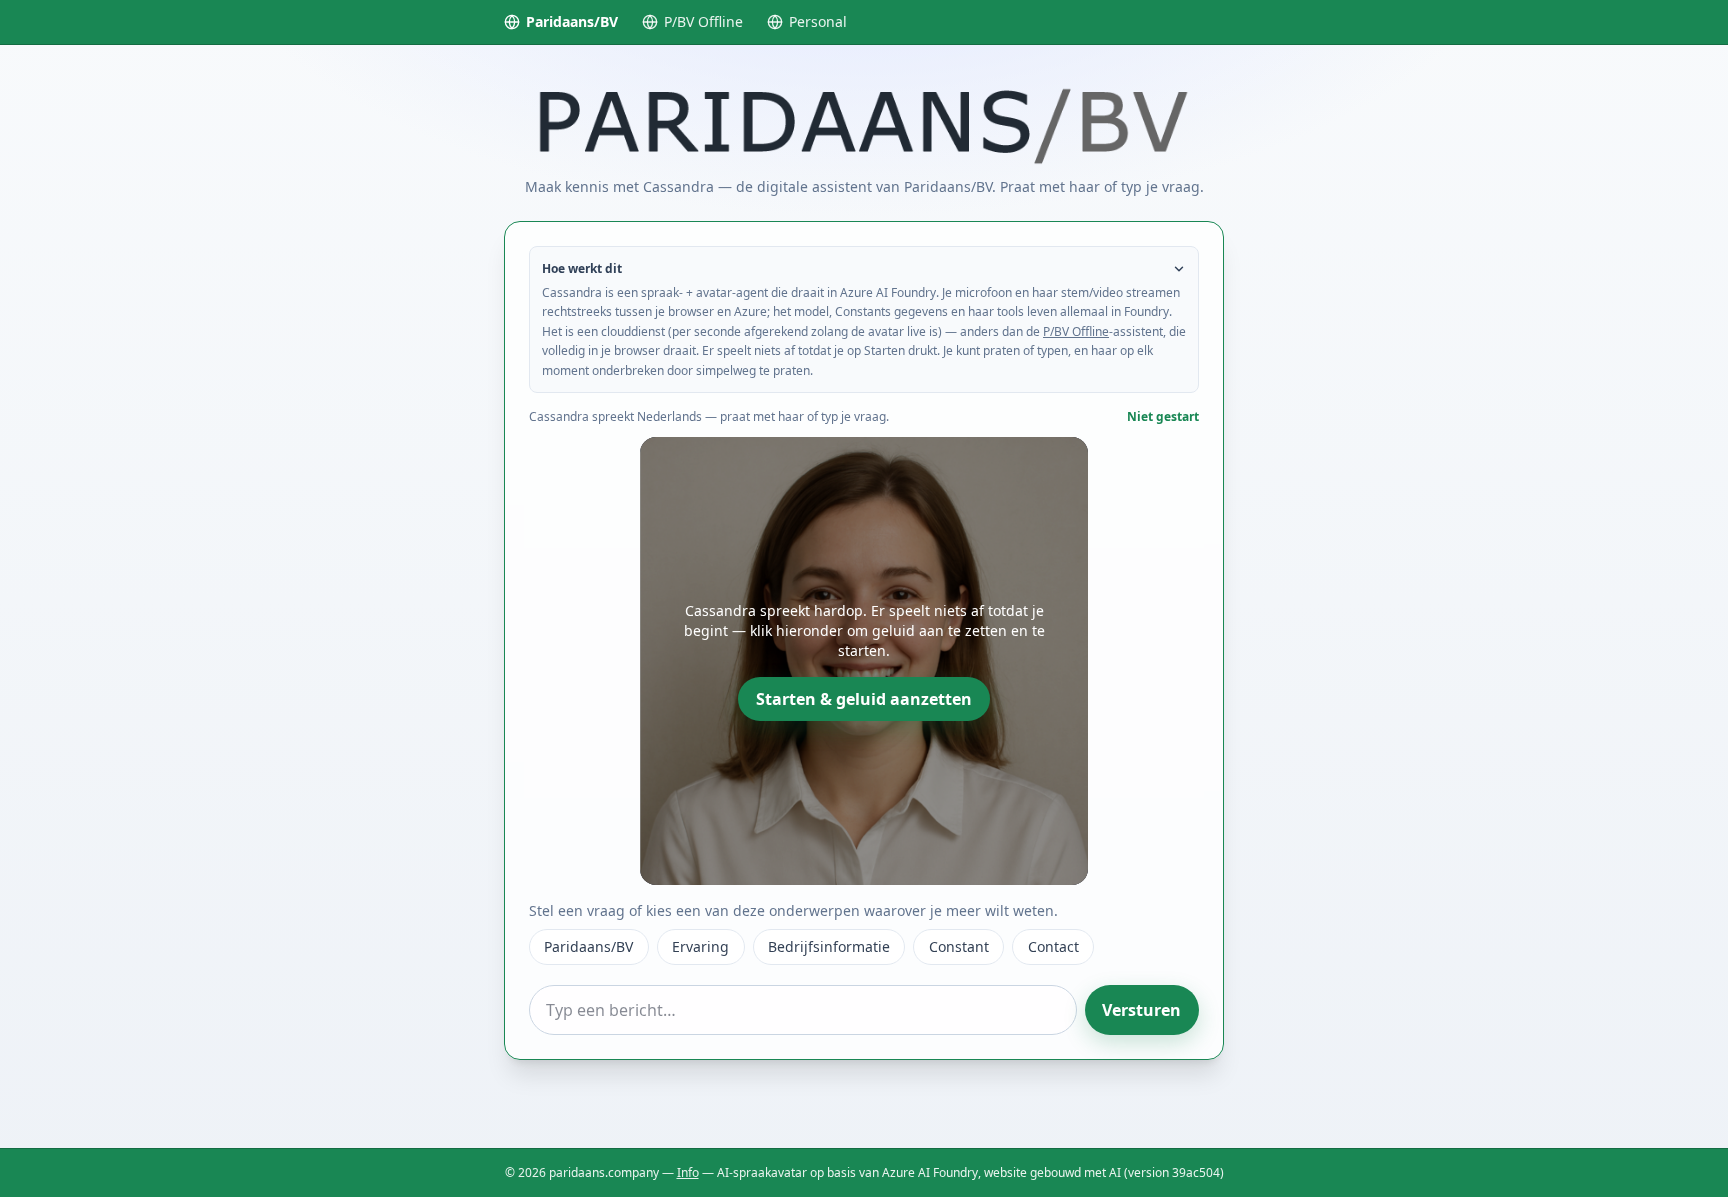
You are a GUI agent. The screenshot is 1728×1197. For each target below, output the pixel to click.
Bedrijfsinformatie (829, 946)
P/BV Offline (703, 21)
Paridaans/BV (572, 21)
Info (688, 1172)
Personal (818, 21)
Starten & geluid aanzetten (864, 699)
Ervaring (700, 946)
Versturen (1141, 1010)
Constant (959, 946)
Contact (1053, 946)
